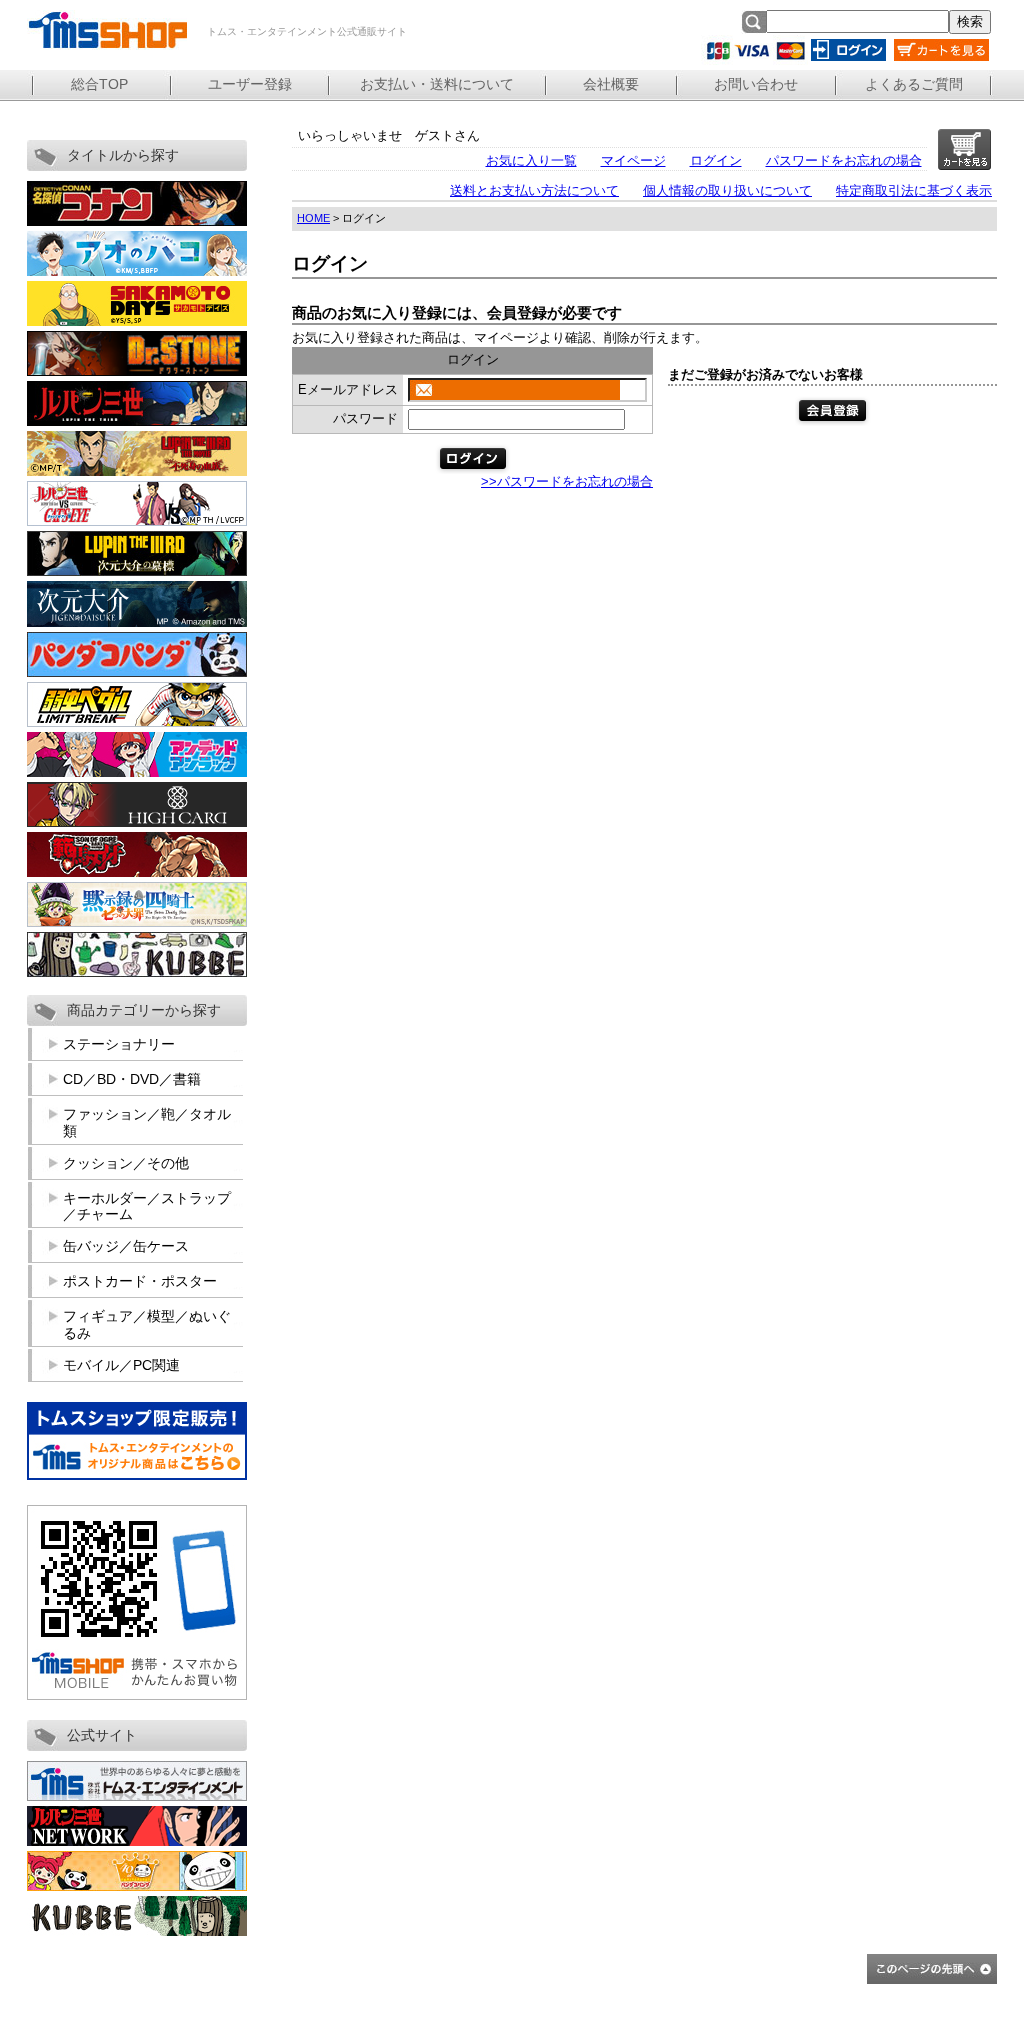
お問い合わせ (756, 84)
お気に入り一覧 (531, 160)
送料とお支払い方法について (534, 190)
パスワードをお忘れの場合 (844, 160)
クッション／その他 (126, 1163)
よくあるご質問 (914, 84)
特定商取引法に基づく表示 (914, 190)
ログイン (716, 160)
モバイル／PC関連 (121, 1365)
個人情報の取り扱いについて (727, 190)
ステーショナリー (119, 1044)
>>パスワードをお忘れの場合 (567, 481)
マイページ (633, 160)
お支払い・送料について (437, 84)
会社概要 (611, 84)
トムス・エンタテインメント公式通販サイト (107, 30)
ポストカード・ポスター (140, 1281)
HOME (313, 218)
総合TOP (99, 84)
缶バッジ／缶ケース (126, 1246)
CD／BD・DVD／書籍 (132, 1079)
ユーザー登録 (250, 84)
